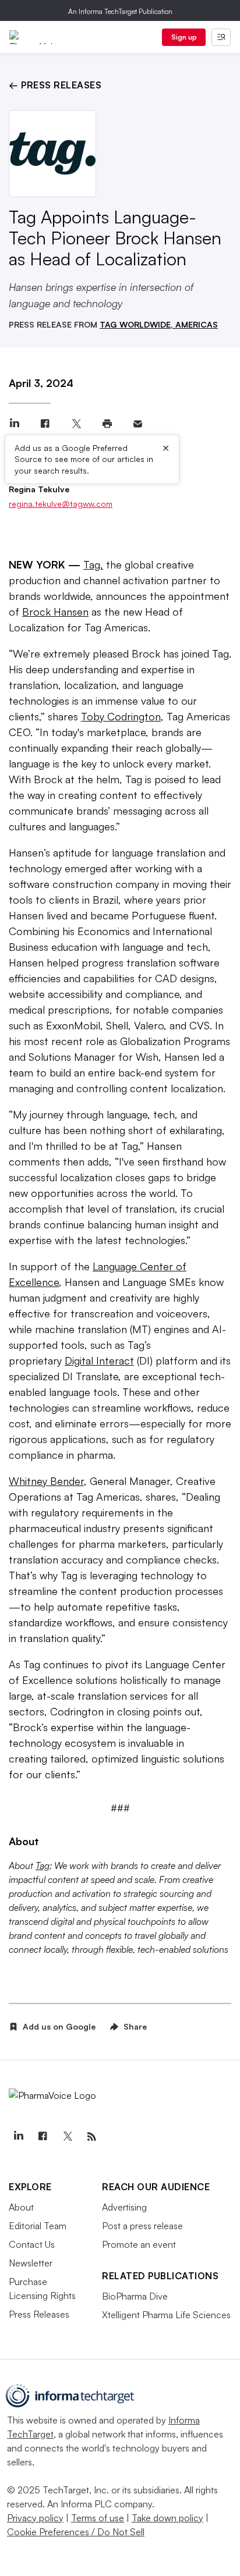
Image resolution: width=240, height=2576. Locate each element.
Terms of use (98, 2518)
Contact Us (32, 2244)
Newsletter (31, 2263)
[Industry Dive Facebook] (43, 2137)
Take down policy (167, 2518)
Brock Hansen (55, 612)
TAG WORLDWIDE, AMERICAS (159, 324)
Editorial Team (38, 2226)
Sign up (184, 37)
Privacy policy (35, 2518)
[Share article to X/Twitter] (76, 424)
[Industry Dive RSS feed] (91, 2137)
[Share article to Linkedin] (14, 424)
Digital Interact (99, 1360)
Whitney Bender (46, 1481)
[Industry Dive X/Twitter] (67, 2137)
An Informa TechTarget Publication (120, 11)
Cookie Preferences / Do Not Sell (76, 2532)
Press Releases (39, 2314)
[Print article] (107, 424)
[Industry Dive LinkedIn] (18, 2137)
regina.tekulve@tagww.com (61, 504)
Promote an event (139, 2244)
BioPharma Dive (135, 2296)
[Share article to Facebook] (45, 424)
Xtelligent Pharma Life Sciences (166, 2315)
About (21, 2207)
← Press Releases (55, 85)
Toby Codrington (121, 716)
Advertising (124, 2207)
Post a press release (142, 2226)
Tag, (93, 564)
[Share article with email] (138, 424)
